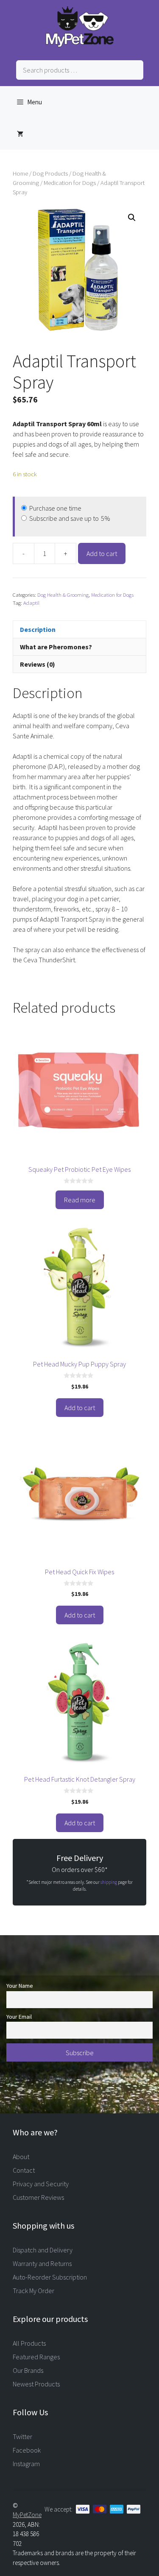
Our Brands (28, 2370)
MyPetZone (27, 2515)
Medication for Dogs (70, 183)
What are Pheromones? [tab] (56, 647)
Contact (24, 2170)
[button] (132, 218)
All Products (29, 2343)
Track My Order (33, 2291)
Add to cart (102, 553)
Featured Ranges (36, 2357)
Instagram (26, 2464)
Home (20, 173)
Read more (80, 1200)
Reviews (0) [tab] (38, 664)
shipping (109, 1882)
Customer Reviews (38, 2197)
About (21, 2157)
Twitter (22, 2436)
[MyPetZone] (80, 45)
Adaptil (31, 603)
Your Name (20, 1986)
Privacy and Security (41, 2184)
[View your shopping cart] (20, 134)
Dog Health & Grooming (63, 595)
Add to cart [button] (80, 1408)
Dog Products (50, 173)
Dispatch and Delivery (43, 2250)
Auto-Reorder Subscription (50, 2277)
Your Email (19, 2017)
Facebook (27, 2450)
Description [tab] (38, 629)
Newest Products (36, 2384)
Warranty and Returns (42, 2263)
